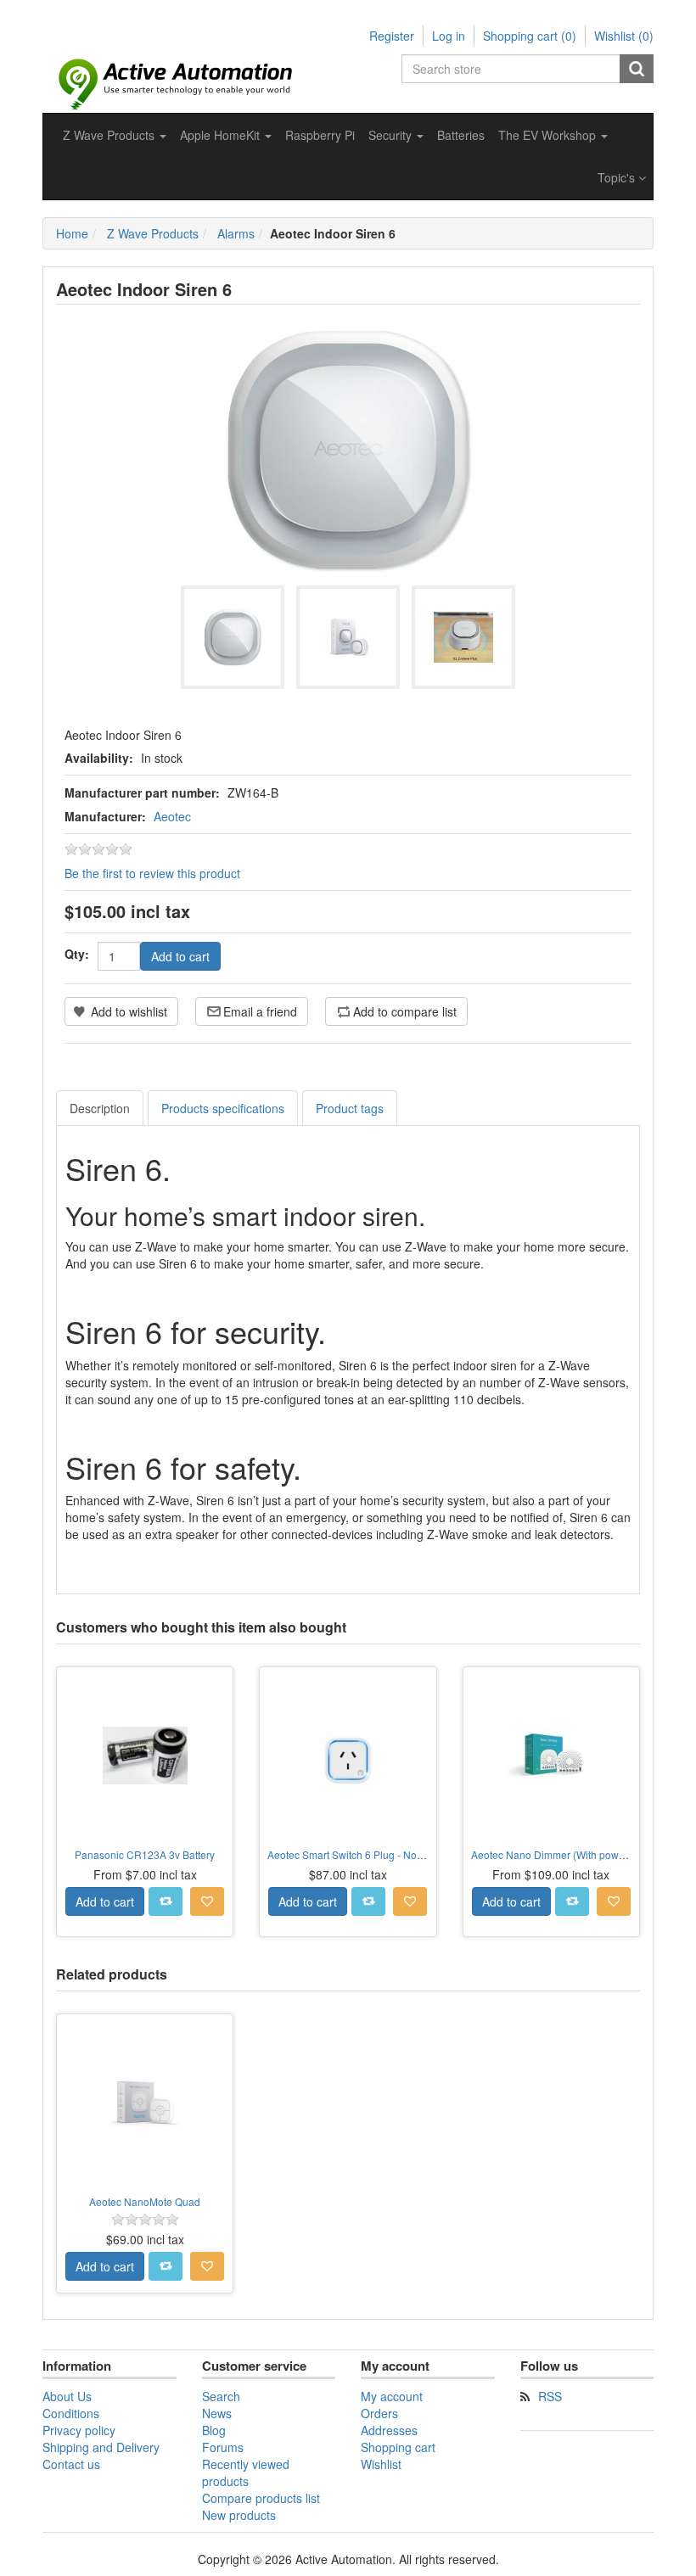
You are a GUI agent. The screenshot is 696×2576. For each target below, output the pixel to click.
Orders (379, 2413)
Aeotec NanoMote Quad (145, 2201)
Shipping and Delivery (101, 2447)
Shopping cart (398, 2447)
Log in (449, 36)
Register (392, 36)
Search (637, 69)
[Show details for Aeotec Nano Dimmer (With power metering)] (551, 1755)
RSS (550, 2396)
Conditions (71, 2413)
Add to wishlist (129, 1011)
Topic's (618, 177)
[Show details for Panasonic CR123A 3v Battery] (145, 1755)
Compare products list (261, 2498)
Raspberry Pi (320, 135)
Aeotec (172, 816)
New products (239, 2515)
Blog (214, 2430)
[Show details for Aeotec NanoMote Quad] (145, 2102)
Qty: (77, 954)
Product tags (350, 1108)
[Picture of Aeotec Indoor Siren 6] (233, 637)
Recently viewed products (246, 2472)
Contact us (71, 2464)
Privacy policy (79, 2430)
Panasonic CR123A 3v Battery (145, 1854)
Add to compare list (405, 1011)
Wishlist (381, 2464)
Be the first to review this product (152, 873)
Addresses (389, 2430)
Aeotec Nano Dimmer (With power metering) (573, 1854)
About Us (67, 2396)
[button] (115, 135)
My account (392, 2396)
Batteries (461, 135)
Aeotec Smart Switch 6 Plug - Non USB (357, 1854)
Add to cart (180, 956)
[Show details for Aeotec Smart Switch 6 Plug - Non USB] (348, 1755)
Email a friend (260, 1011)
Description (100, 1108)
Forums (223, 2447)
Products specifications (223, 1108)
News (217, 2413)
